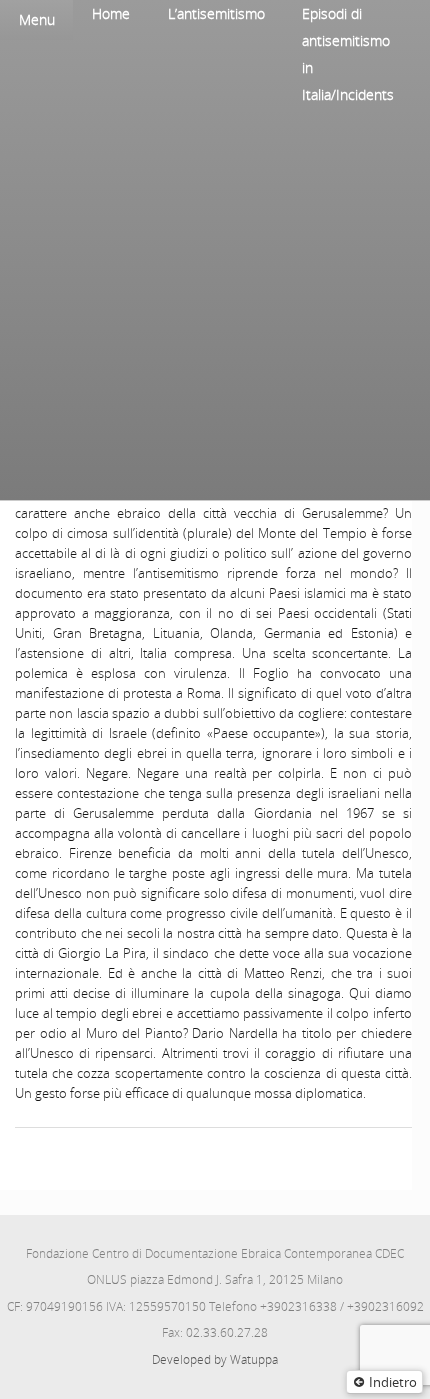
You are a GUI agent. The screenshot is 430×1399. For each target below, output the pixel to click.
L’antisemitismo (216, 13)
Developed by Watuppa (215, 1359)
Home (111, 13)
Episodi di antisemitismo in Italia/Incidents (348, 54)
